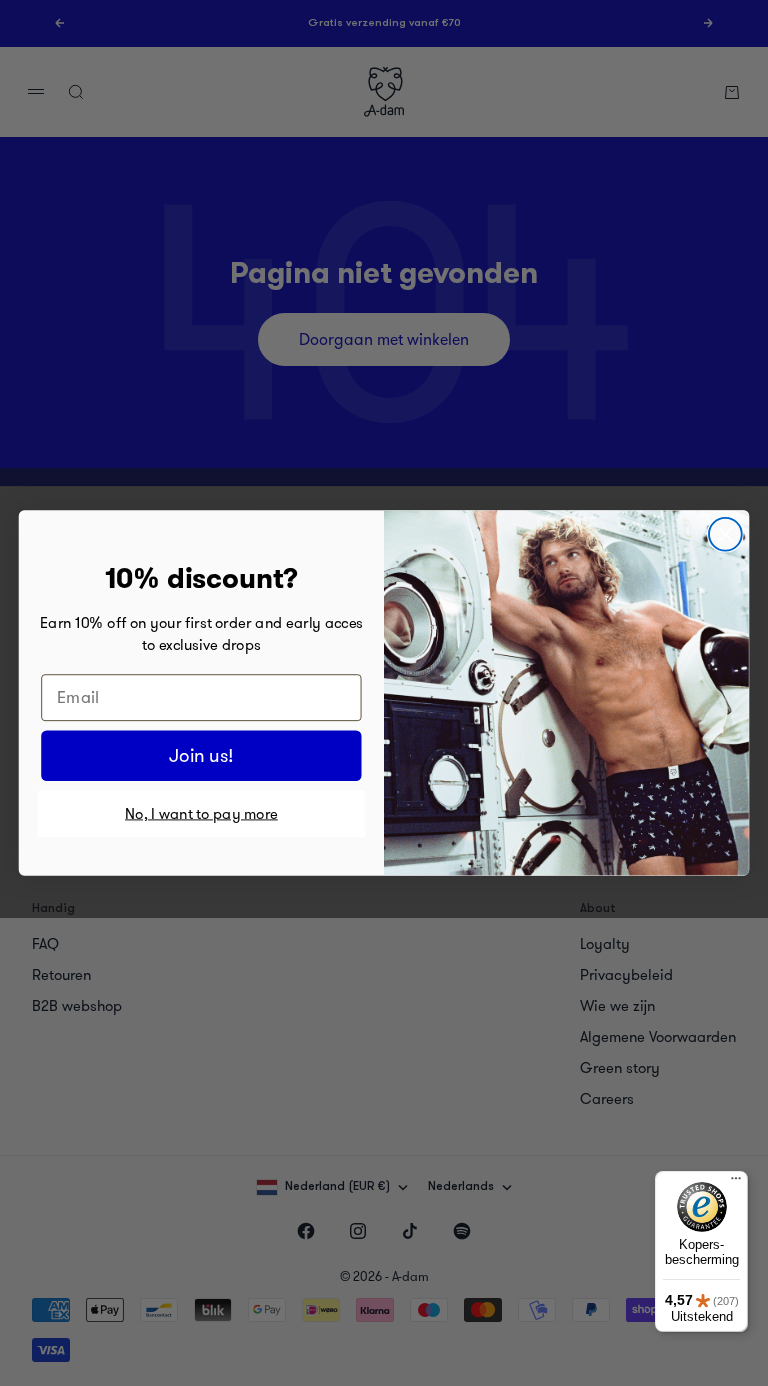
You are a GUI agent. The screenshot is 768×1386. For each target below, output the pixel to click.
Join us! (201, 756)
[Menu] (736, 1183)
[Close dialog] (725, 534)
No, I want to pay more (201, 814)
